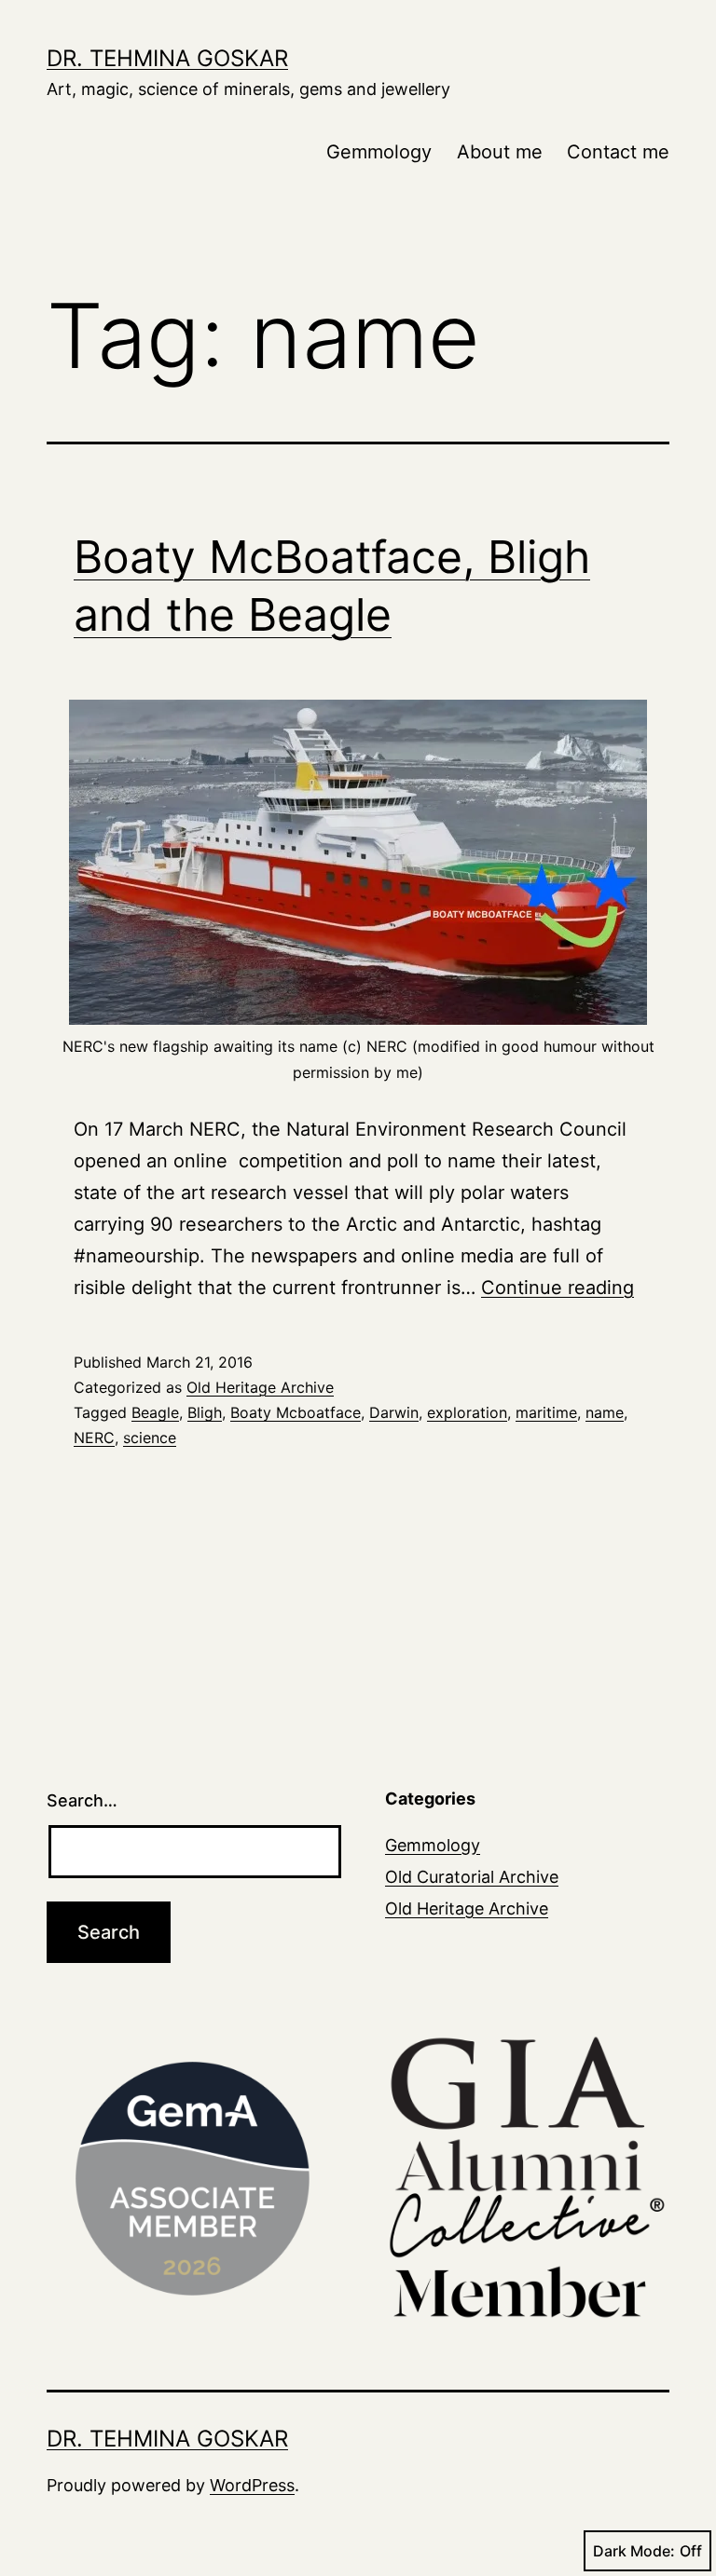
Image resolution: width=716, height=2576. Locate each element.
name (605, 1412)
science (150, 1438)
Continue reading (558, 1288)
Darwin (394, 1412)
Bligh (205, 1412)
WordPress (252, 2485)
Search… (82, 1800)
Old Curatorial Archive (472, 1877)
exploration (467, 1412)
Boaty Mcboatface (296, 1412)
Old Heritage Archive (260, 1387)
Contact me (618, 152)
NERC (94, 1438)
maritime (546, 1412)
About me (500, 152)
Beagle (155, 1412)
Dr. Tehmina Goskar (167, 58)
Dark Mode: (634, 2551)
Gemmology (379, 152)
